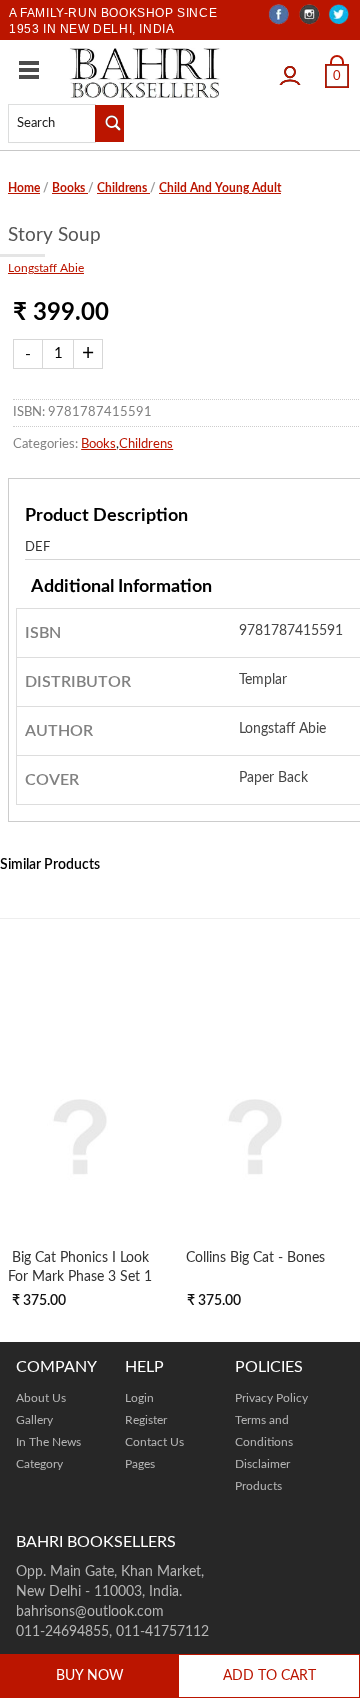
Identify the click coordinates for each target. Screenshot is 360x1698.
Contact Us (154, 1442)
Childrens (123, 188)
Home (24, 188)
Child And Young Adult (220, 188)
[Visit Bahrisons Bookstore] (145, 72)
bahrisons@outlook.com (90, 1612)
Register (146, 1420)
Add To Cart (269, 1676)
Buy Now (90, 1676)
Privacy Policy (271, 1398)
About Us (41, 1398)
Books (70, 188)
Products (258, 1486)
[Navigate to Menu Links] (29, 70)
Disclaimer (262, 1464)
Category (39, 1464)
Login (295, 70)
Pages (140, 1464)
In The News (48, 1442)
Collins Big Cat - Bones (255, 1257)
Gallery (34, 1420)
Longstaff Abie (46, 268)
